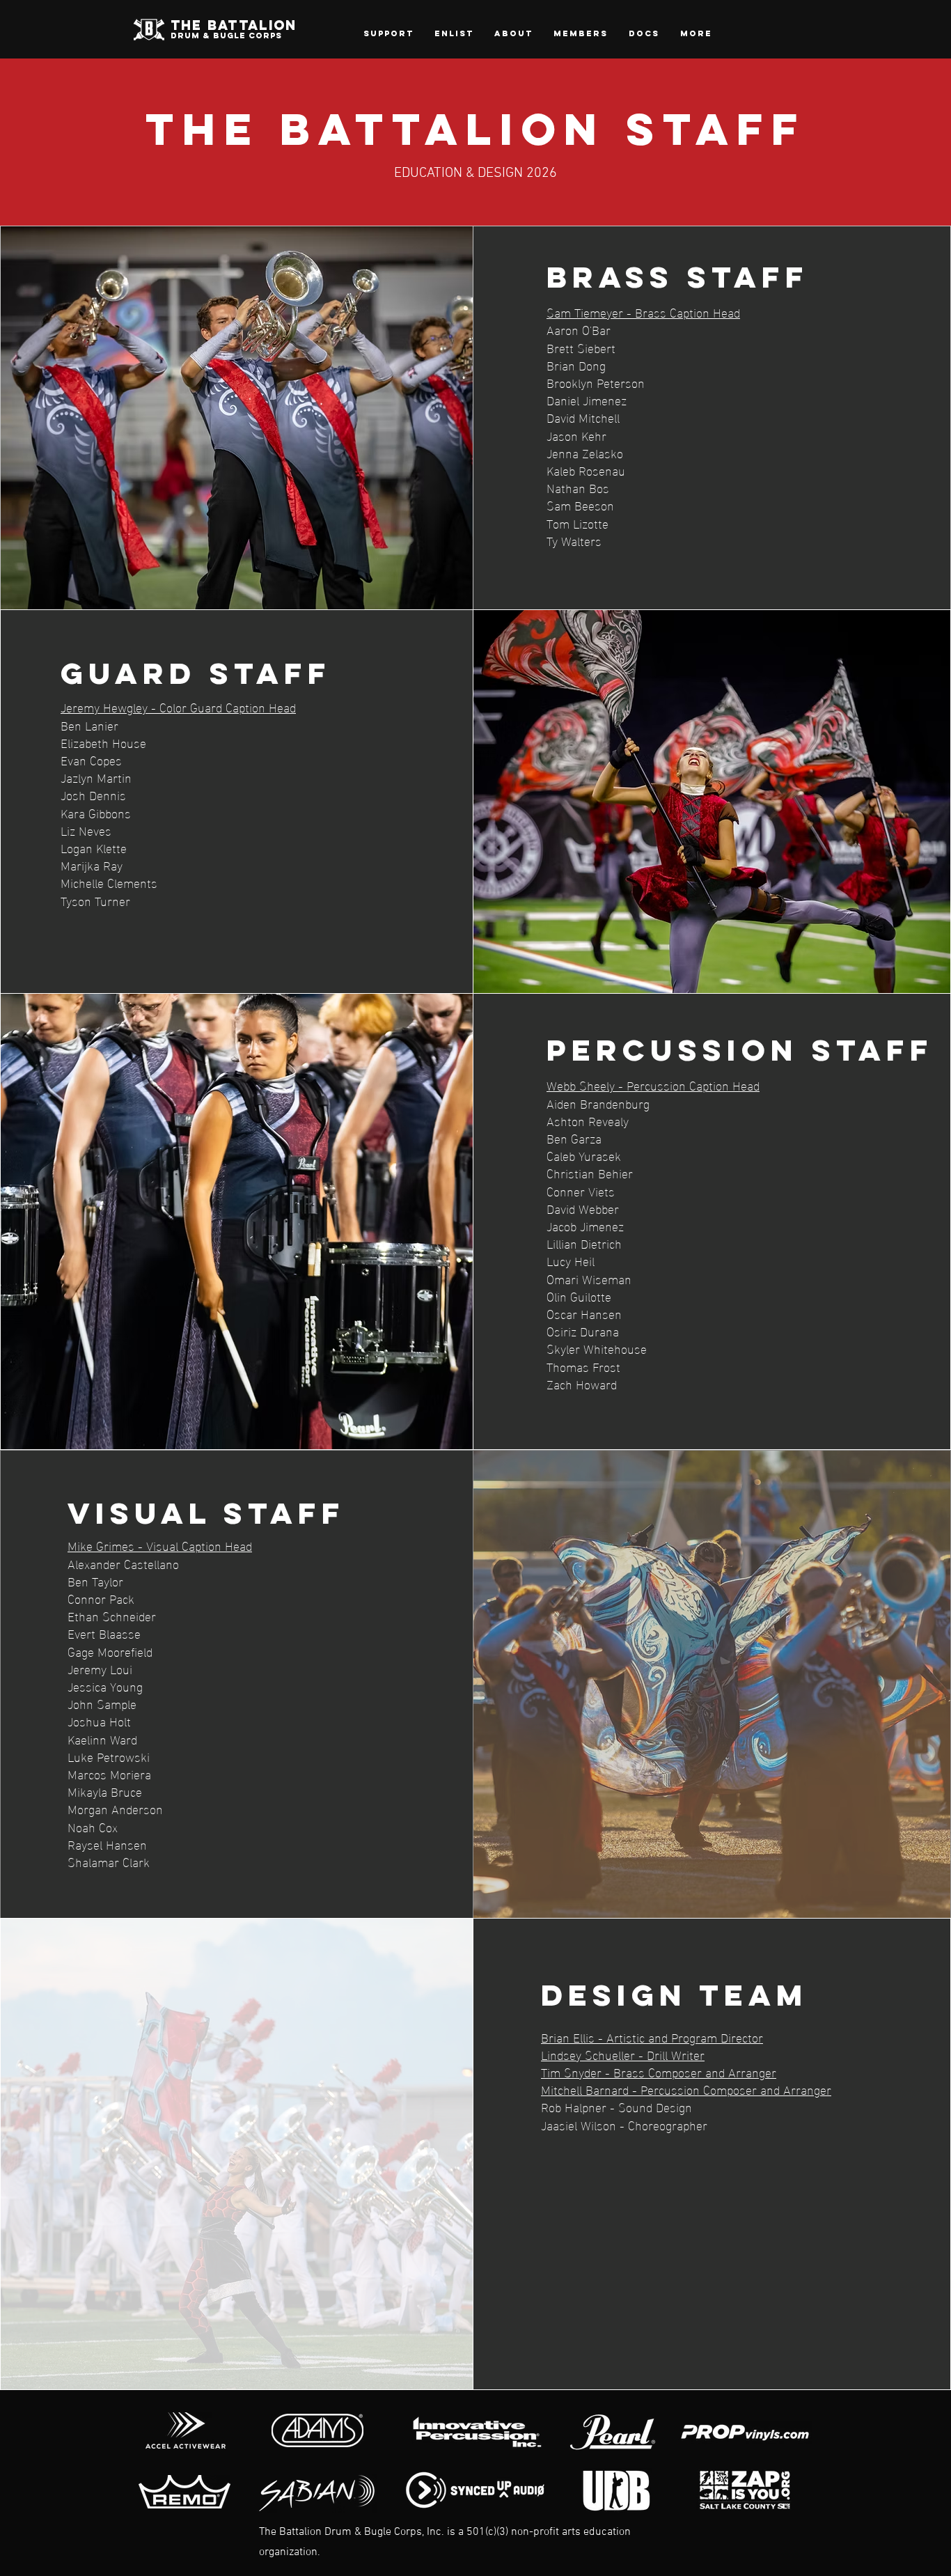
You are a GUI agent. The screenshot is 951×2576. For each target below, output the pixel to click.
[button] (513, 33)
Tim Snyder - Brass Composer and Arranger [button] (659, 2071)
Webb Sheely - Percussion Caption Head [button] (653, 1085)
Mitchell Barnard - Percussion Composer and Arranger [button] (686, 2089)
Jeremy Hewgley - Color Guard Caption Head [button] (178, 707)
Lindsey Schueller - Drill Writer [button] (623, 2054)
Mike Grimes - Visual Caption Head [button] (160, 1545)
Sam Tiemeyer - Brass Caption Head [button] (643, 312)
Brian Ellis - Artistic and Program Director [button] (652, 2037)
